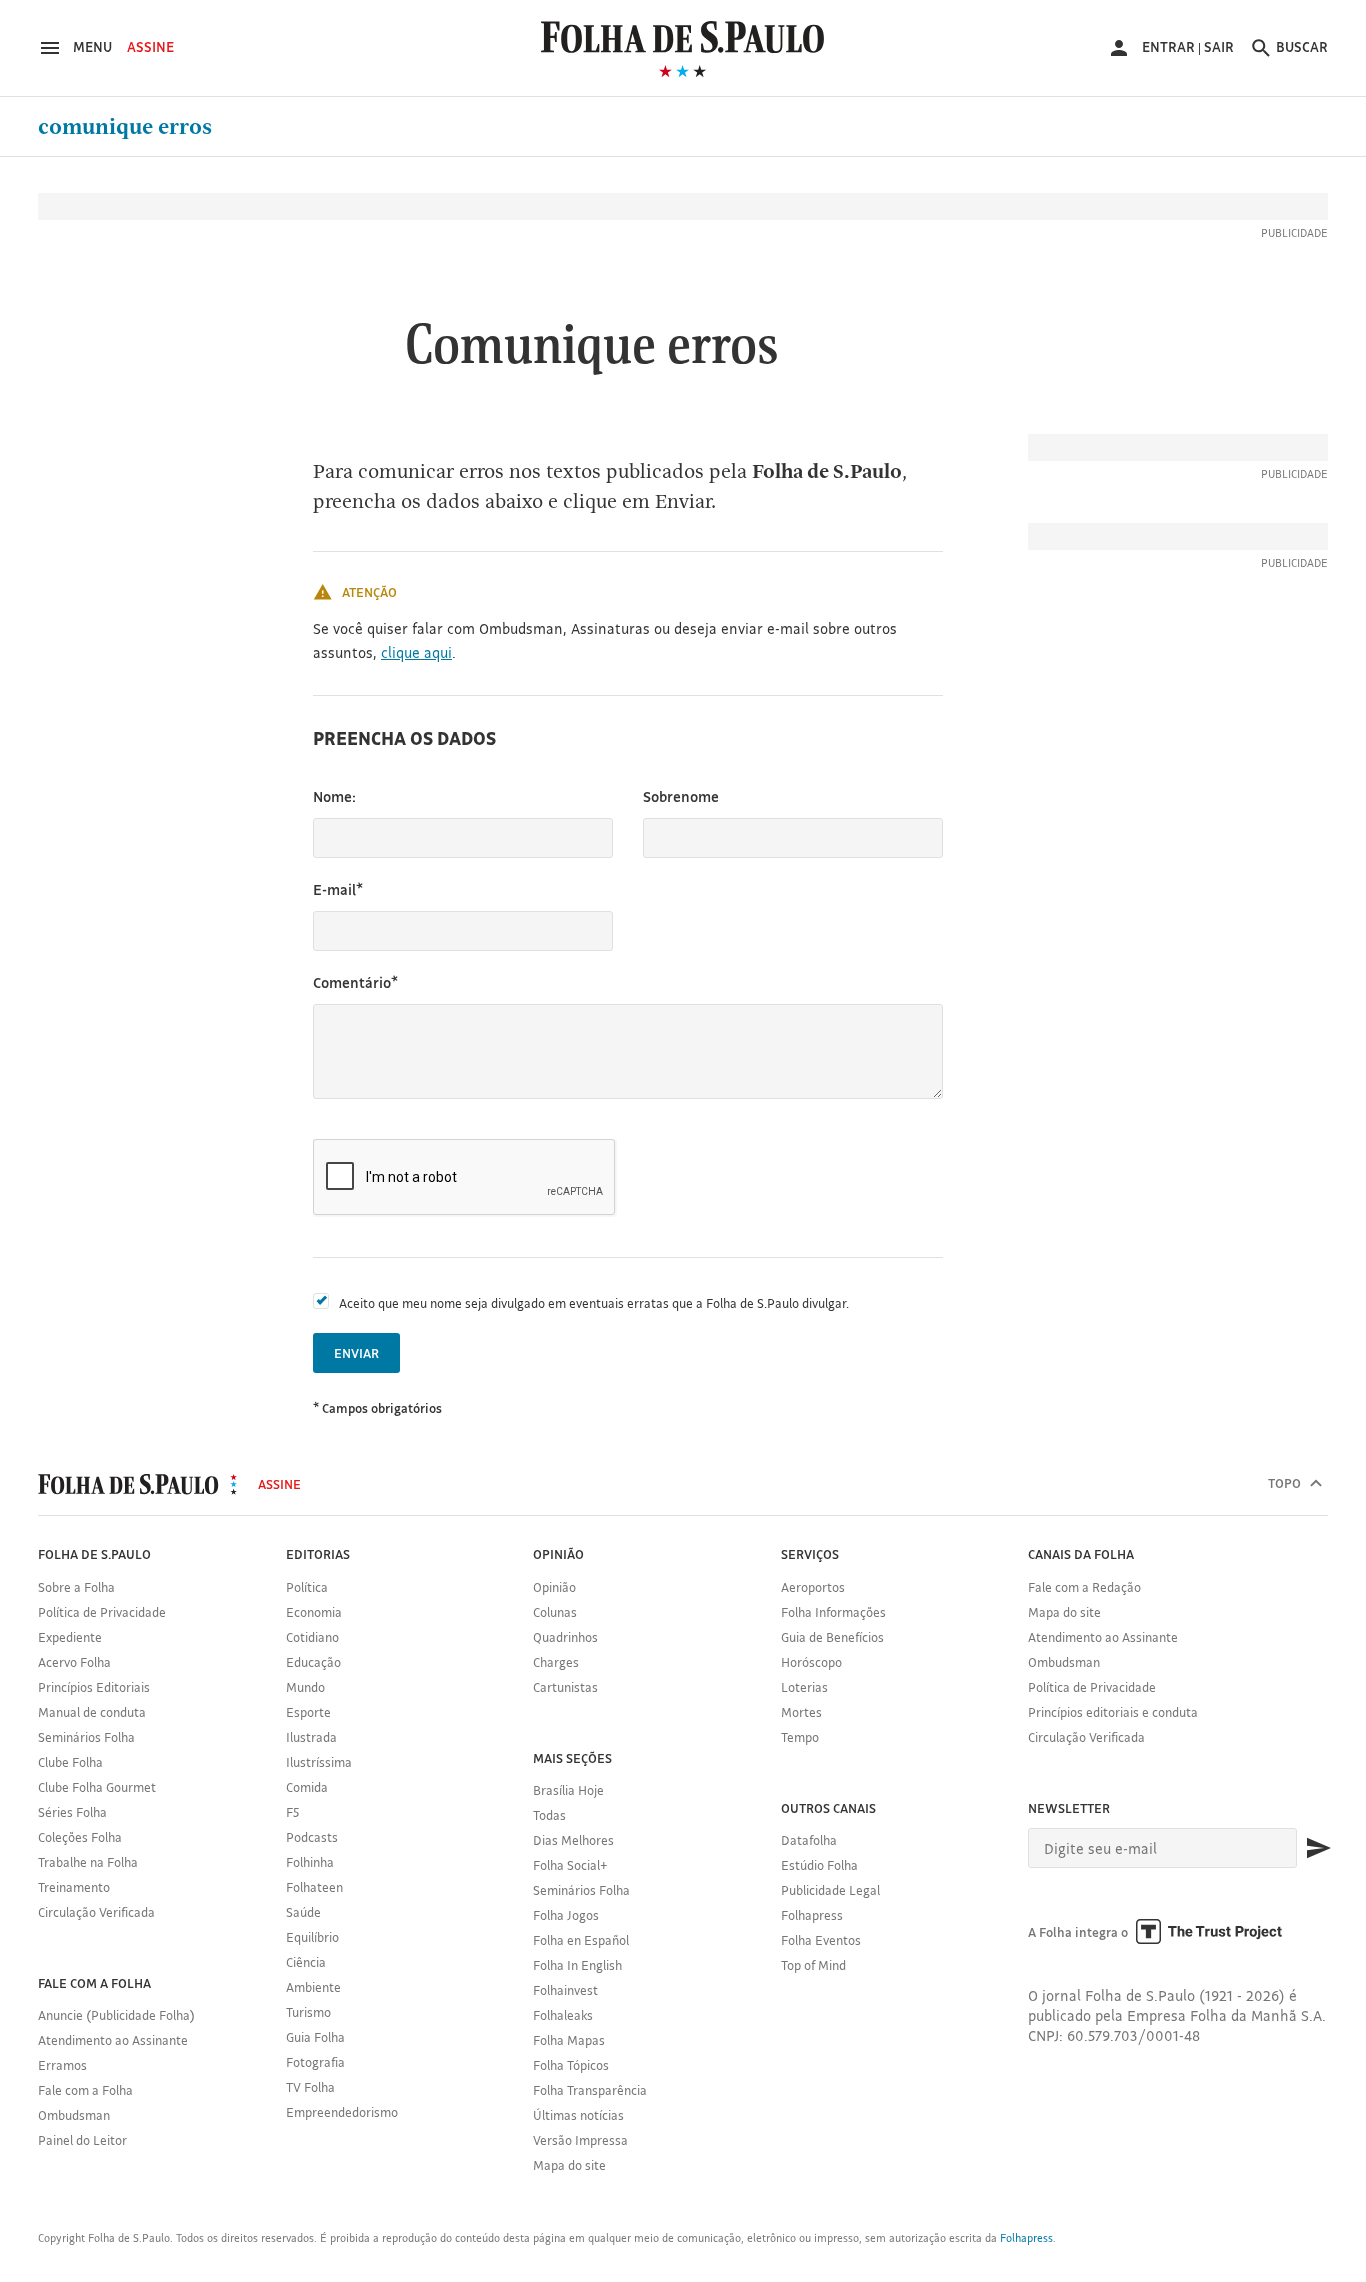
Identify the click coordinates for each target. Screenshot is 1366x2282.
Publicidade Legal (830, 1890)
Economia (314, 1612)
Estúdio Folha (819, 1865)
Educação (313, 1662)
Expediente (70, 1637)
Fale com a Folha (85, 2090)
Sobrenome (681, 796)
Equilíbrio (312, 1937)
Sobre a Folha (76, 1587)
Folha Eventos (821, 1940)
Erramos (62, 2065)
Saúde (303, 1912)
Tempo (800, 1737)
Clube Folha (70, 1762)
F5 (292, 1812)
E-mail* (338, 889)
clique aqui (416, 652)
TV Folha (310, 2087)
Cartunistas (565, 1687)
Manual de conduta (92, 1712)
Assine (150, 47)
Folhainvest (565, 1990)
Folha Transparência (590, 2090)
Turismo (308, 2012)
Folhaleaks (563, 2015)
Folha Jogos (566, 1915)
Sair (1219, 47)
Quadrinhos (565, 1637)
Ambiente (313, 1987)
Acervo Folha (74, 1662)
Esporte (308, 1712)
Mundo (305, 1687)
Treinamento (74, 1887)
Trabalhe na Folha (88, 1862)
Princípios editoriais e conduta (1113, 1712)
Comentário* (355, 982)
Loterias (804, 1687)
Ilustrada (311, 1737)
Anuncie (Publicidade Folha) (116, 2015)
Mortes (801, 1712)
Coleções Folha (80, 1837)
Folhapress (812, 1915)
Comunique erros (125, 127)
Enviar (356, 1353)
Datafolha (809, 1840)
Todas (549, 1815)
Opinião (554, 1587)
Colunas (555, 1612)
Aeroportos (813, 1587)
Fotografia (315, 2062)
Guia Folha (315, 2037)
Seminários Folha (86, 1737)
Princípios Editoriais (94, 1687)
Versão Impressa (580, 2140)
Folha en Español (581, 1940)
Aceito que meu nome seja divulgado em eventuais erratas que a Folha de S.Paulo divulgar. (594, 1303)
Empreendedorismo (342, 2112)
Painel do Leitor (82, 2140)
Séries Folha (72, 1812)
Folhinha (310, 1862)
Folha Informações (833, 1612)
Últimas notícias (578, 2115)
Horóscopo (811, 1662)
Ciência (306, 1962)
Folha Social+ (570, 1865)
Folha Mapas (569, 2040)
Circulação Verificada (96, 1912)
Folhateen (314, 1887)
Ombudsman (74, 2115)
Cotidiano (312, 1637)
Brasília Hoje (568, 1790)
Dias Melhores (573, 1840)
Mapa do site (569, 2165)
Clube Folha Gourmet (97, 1787)
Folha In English (577, 1965)
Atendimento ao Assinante (113, 2040)
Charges (556, 1662)
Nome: (334, 796)
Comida (307, 1787)
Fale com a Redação (1084, 1587)
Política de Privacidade (102, 1612)
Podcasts (312, 1837)
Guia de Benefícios (832, 1637)
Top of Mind (813, 1965)
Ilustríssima (319, 1762)
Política (307, 1587)
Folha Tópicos (571, 2065)
